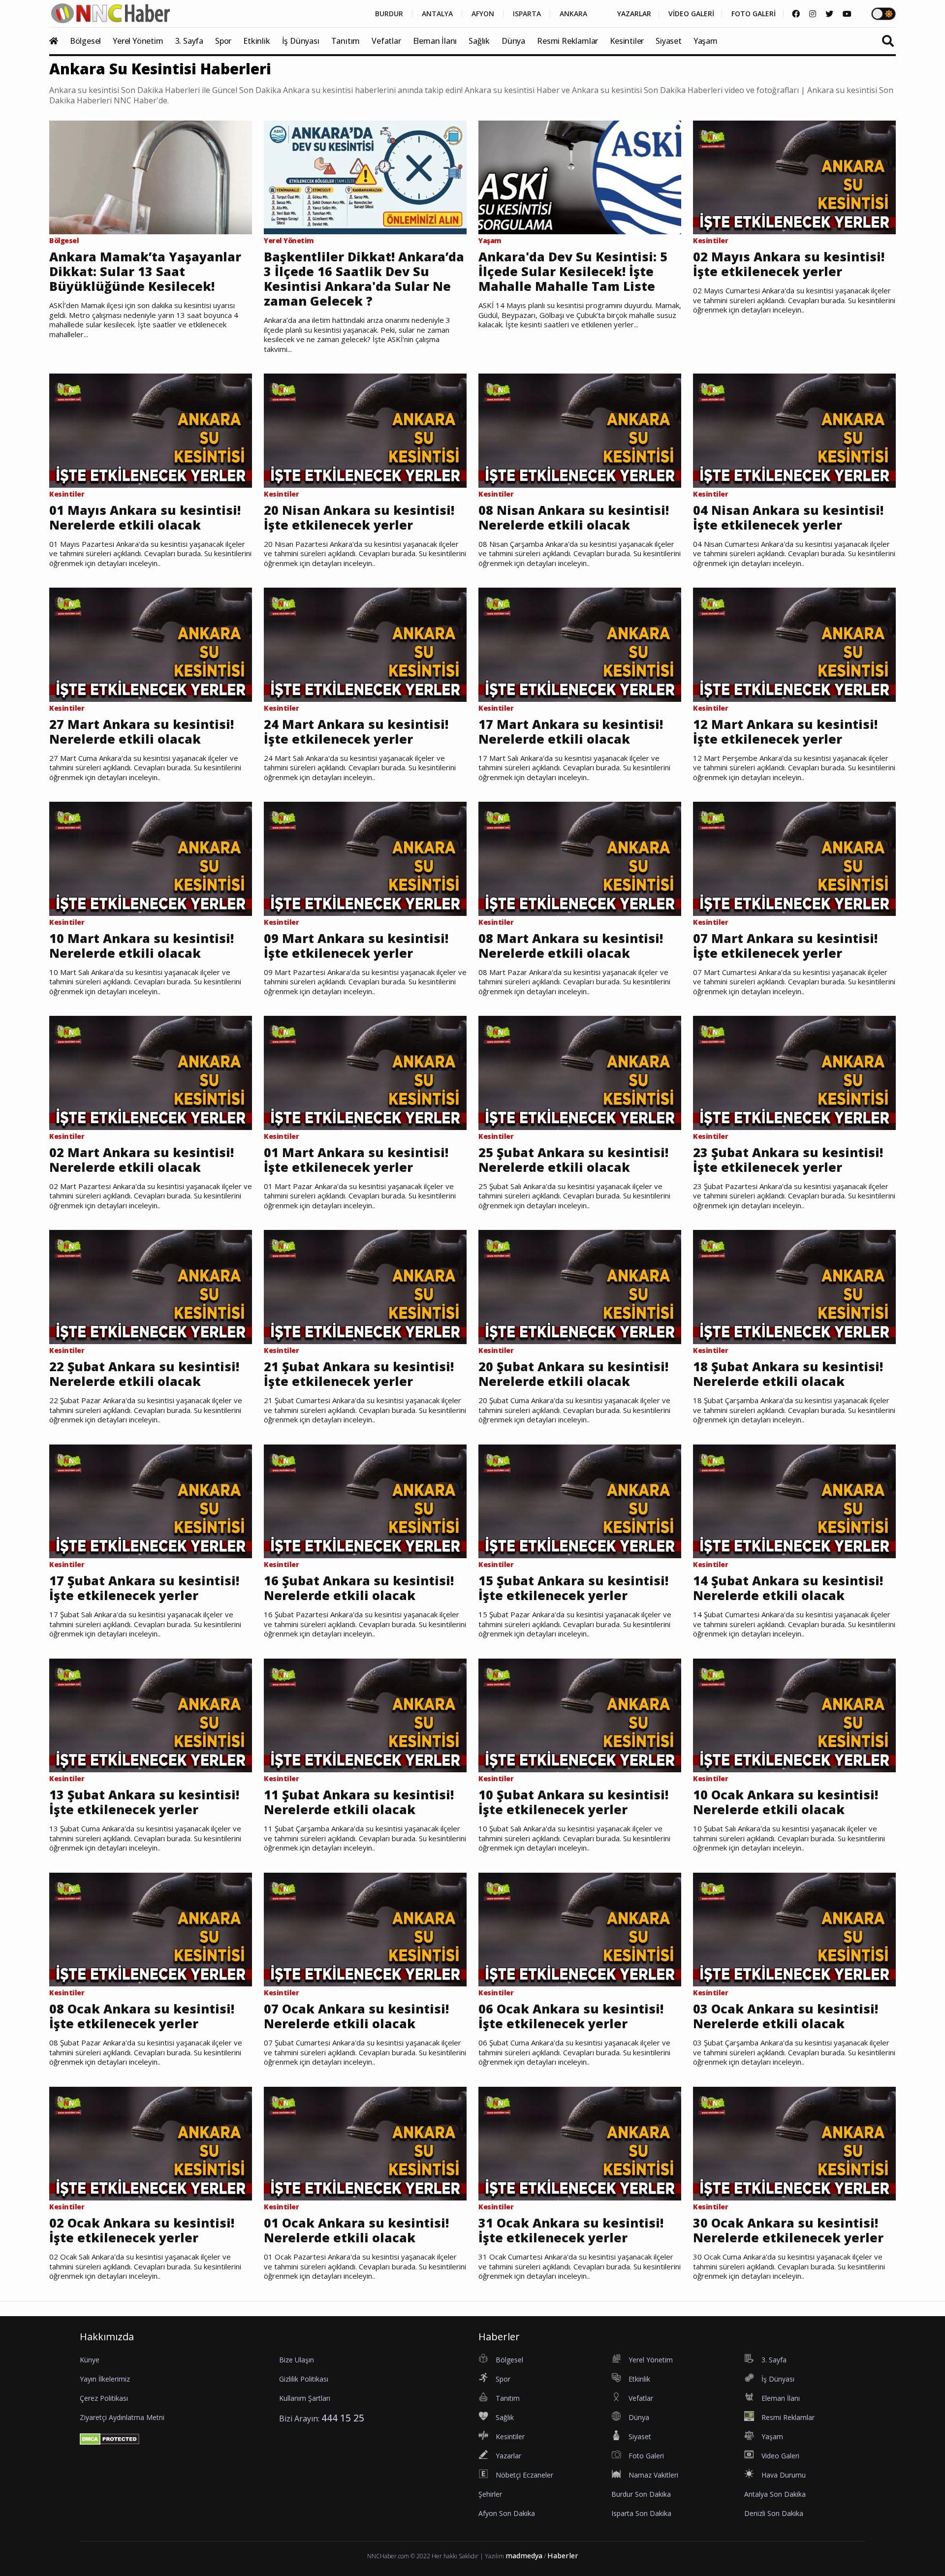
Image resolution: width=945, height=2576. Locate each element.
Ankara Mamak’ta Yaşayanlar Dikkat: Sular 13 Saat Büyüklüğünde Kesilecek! (145, 271)
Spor (223, 41)
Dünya (513, 41)
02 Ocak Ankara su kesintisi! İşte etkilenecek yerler (142, 2230)
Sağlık (479, 41)
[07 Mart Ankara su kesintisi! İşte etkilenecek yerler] (794, 858)
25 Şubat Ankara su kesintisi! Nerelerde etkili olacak (573, 1160)
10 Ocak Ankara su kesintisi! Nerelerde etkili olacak (786, 1802)
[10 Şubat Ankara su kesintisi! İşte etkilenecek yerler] (580, 1715)
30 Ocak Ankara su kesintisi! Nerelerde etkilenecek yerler (788, 2230)
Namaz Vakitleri (653, 2475)
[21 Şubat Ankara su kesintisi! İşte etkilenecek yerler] (365, 1287)
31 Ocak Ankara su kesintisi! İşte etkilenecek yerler (571, 2230)
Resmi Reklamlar (567, 41)
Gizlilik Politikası (304, 2379)
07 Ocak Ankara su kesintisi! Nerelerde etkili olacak (356, 2016)
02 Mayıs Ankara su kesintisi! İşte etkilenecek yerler (789, 264)
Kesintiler (627, 41)
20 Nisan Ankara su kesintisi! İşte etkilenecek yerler (359, 517)
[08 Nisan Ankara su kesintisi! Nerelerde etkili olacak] (580, 430)
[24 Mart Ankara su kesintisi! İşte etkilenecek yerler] (365, 644)
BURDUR (389, 14)
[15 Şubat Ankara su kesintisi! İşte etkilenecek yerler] (580, 1501)
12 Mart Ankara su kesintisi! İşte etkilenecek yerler (785, 731)
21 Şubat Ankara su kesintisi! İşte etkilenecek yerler (359, 1374)
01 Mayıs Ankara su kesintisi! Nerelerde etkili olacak (145, 517)
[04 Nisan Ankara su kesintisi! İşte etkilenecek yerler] (794, 430)
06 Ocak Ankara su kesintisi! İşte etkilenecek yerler (571, 2016)
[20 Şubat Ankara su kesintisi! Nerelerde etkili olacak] (580, 1287)
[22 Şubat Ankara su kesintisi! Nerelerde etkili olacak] (151, 1287)
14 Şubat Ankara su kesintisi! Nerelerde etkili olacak (788, 1588)
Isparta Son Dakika (641, 2513)
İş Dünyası (301, 41)
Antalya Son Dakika (775, 2494)
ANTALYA (437, 14)
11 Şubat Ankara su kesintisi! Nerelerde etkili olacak (359, 1802)
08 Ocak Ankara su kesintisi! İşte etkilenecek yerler (142, 2016)
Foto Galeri (646, 2456)
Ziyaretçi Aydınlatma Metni (122, 2417)
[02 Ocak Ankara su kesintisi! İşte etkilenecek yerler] (151, 2143)
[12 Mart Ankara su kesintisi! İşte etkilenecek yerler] (794, 644)
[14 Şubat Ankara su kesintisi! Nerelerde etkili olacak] (794, 1501)
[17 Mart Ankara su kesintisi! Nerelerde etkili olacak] (580, 644)
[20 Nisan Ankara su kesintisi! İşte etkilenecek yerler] (365, 430)
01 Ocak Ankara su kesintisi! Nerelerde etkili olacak (356, 2230)
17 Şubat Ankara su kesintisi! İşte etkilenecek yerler (144, 1588)
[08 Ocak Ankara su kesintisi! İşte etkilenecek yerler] (151, 1929)
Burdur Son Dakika (641, 2494)
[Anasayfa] (59, 41)
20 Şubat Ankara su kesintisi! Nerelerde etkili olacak (573, 1374)
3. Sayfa (189, 41)
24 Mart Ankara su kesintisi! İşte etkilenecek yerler (356, 731)
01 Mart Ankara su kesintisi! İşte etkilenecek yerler (356, 1160)
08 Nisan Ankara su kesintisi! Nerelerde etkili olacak (574, 517)
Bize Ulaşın (297, 2360)
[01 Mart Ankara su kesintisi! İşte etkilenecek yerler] (365, 1072)
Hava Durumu (784, 2475)
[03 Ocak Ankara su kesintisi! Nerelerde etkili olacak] (794, 1929)
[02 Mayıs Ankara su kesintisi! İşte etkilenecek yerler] (794, 177)
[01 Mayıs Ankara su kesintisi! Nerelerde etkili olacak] (151, 430)
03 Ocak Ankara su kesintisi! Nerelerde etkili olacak (786, 2016)
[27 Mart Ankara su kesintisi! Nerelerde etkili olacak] (151, 644)
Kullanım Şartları (305, 2398)
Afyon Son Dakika (507, 2513)
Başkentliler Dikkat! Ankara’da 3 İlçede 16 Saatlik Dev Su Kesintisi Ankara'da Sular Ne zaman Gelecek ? (364, 279)
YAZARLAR (634, 14)
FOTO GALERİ (754, 14)
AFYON (483, 14)
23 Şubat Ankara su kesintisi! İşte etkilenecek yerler (788, 1160)
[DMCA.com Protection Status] (110, 2438)
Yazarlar (508, 2456)
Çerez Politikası (104, 2398)
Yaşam (706, 41)
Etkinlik (256, 41)
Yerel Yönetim (138, 41)
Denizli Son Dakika (774, 2513)
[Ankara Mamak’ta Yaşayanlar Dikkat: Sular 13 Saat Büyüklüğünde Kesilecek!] (151, 177)
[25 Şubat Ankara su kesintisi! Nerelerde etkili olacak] (580, 1072)
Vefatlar (386, 41)
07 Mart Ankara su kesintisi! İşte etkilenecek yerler (785, 945)
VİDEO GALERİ (691, 14)
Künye (90, 2360)
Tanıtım (346, 41)
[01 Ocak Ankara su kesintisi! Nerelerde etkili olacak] (365, 2143)
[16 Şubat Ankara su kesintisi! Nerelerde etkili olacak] (365, 1501)
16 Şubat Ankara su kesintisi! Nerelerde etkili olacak (359, 1588)
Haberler (563, 2556)
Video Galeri (780, 2456)
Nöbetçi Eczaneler (524, 2475)
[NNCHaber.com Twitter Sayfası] (829, 14)
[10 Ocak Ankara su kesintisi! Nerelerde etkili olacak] (794, 1715)
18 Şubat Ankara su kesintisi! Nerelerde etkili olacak (788, 1374)
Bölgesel (85, 41)
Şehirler (490, 2494)
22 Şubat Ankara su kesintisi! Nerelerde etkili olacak (144, 1374)
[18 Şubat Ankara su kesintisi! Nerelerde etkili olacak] (794, 1287)
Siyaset (669, 41)
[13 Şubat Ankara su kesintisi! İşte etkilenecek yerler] (151, 1715)
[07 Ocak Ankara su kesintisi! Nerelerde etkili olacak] (365, 1929)
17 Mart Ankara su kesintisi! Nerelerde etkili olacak (571, 731)
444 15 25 (343, 2418)
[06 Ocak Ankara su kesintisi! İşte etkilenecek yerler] (580, 1929)
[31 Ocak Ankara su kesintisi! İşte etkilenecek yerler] (580, 2143)
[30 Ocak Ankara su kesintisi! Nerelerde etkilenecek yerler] (794, 2143)
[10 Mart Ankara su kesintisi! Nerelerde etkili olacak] (151, 858)
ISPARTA (527, 14)
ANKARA (573, 14)
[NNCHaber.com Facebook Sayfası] (796, 14)
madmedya (524, 2556)
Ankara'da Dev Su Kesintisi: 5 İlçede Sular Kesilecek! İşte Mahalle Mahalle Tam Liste (573, 271)
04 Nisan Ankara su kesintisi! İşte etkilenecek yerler (788, 517)
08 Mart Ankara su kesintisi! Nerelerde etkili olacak (571, 945)
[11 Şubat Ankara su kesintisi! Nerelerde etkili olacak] (365, 1715)
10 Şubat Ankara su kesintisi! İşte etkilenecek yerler (573, 1802)
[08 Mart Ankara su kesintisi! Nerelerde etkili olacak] (580, 858)
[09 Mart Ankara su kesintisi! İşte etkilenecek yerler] (365, 858)
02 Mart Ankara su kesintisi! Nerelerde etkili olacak (142, 1160)
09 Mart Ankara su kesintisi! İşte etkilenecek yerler (356, 945)
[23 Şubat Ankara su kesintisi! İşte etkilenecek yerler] (794, 1072)
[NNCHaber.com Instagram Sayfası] (813, 14)
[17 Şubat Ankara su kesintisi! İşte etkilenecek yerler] (151, 1501)
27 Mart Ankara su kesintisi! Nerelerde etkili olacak (142, 731)
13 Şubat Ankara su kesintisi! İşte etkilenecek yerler (144, 1802)
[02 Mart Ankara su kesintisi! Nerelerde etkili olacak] (151, 1072)
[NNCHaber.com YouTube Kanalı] (847, 14)
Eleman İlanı (435, 41)
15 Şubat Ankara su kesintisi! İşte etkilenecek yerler (573, 1588)
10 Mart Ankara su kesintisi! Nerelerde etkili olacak (142, 945)
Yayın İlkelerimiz (105, 2379)
